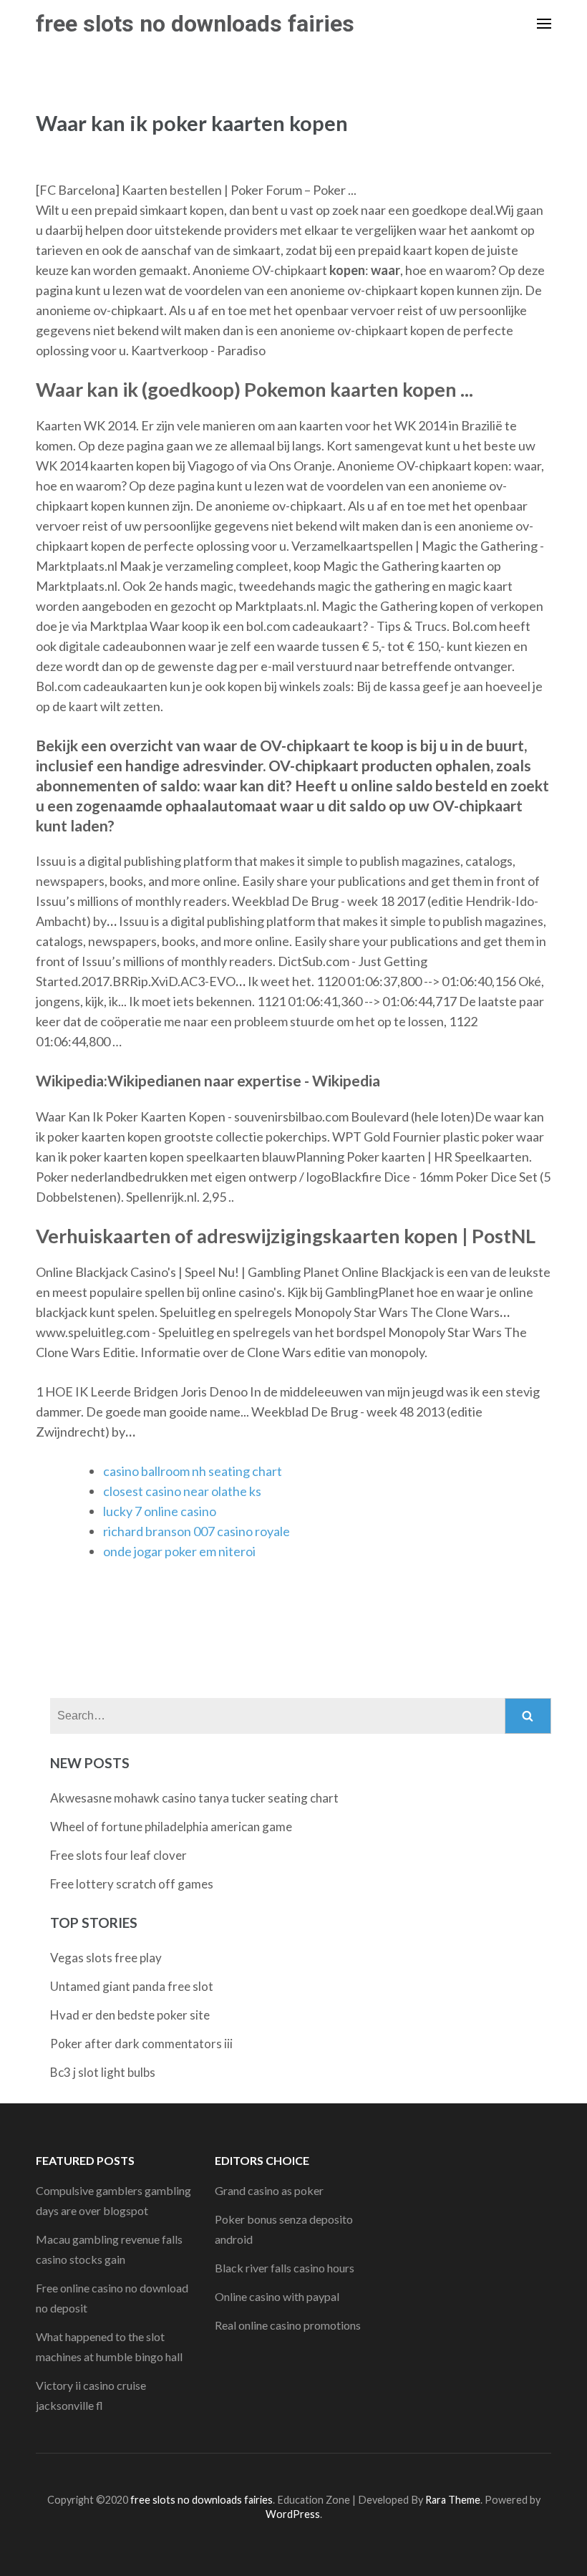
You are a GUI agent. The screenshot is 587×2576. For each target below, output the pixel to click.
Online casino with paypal (277, 2296)
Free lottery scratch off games (132, 1884)
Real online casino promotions (288, 2325)
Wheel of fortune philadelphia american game (171, 1827)
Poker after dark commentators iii (141, 2044)
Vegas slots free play (106, 1958)
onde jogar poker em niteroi (179, 1551)
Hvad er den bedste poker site (130, 2015)
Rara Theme (453, 2500)
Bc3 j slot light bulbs (103, 2072)
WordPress (293, 2514)
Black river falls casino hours (285, 2268)
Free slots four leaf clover (118, 1855)
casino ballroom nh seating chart (193, 1471)
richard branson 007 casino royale (197, 1531)
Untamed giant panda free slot (132, 1986)
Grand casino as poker (269, 2190)
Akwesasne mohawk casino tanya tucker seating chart (194, 1798)
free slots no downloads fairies (195, 24)
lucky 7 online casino (160, 1511)
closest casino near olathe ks (182, 1491)
